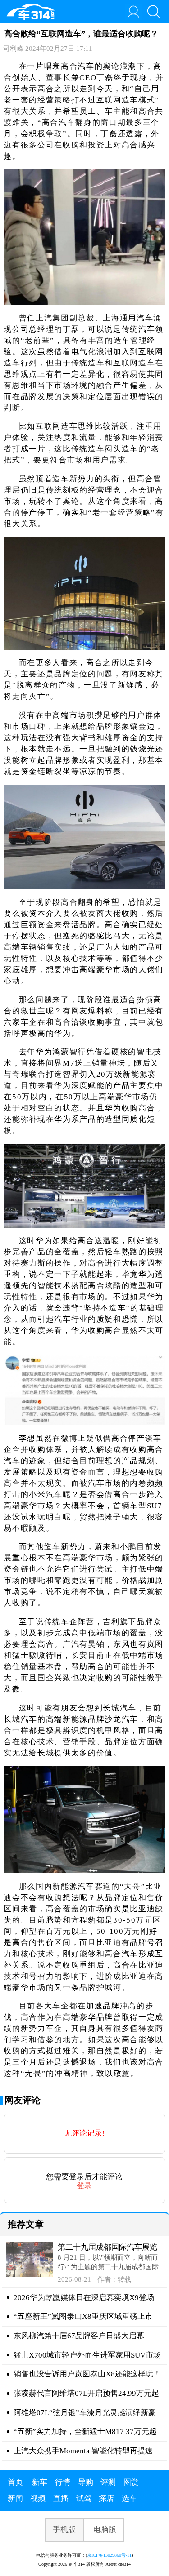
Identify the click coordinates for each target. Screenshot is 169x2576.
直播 (61, 2498)
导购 (86, 2482)
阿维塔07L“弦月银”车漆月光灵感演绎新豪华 (85, 2413)
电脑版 (105, 2529)
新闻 (15, 2498)
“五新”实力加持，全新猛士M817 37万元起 (85, 2432)
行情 (63, 2482)
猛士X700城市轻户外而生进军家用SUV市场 (87, 2355)
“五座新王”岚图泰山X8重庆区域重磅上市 (83, 2316)
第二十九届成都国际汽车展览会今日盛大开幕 (107, 2248)
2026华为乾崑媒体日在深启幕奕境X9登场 (84, 2298)
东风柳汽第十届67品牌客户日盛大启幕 (79, 2336)
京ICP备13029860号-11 (109, 2555)
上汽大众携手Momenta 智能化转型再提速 (83, 2451)
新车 (40, 2482)
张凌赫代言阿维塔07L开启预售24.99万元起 (86, 2393)
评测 (108, 2482)
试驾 (84, 2498)
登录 (84, 2186)
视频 (38, 2498)
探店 (106, 2498)
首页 (15, 2482)
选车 (129, 2498)
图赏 (131, 2482)
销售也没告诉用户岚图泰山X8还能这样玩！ (87, 2374)
